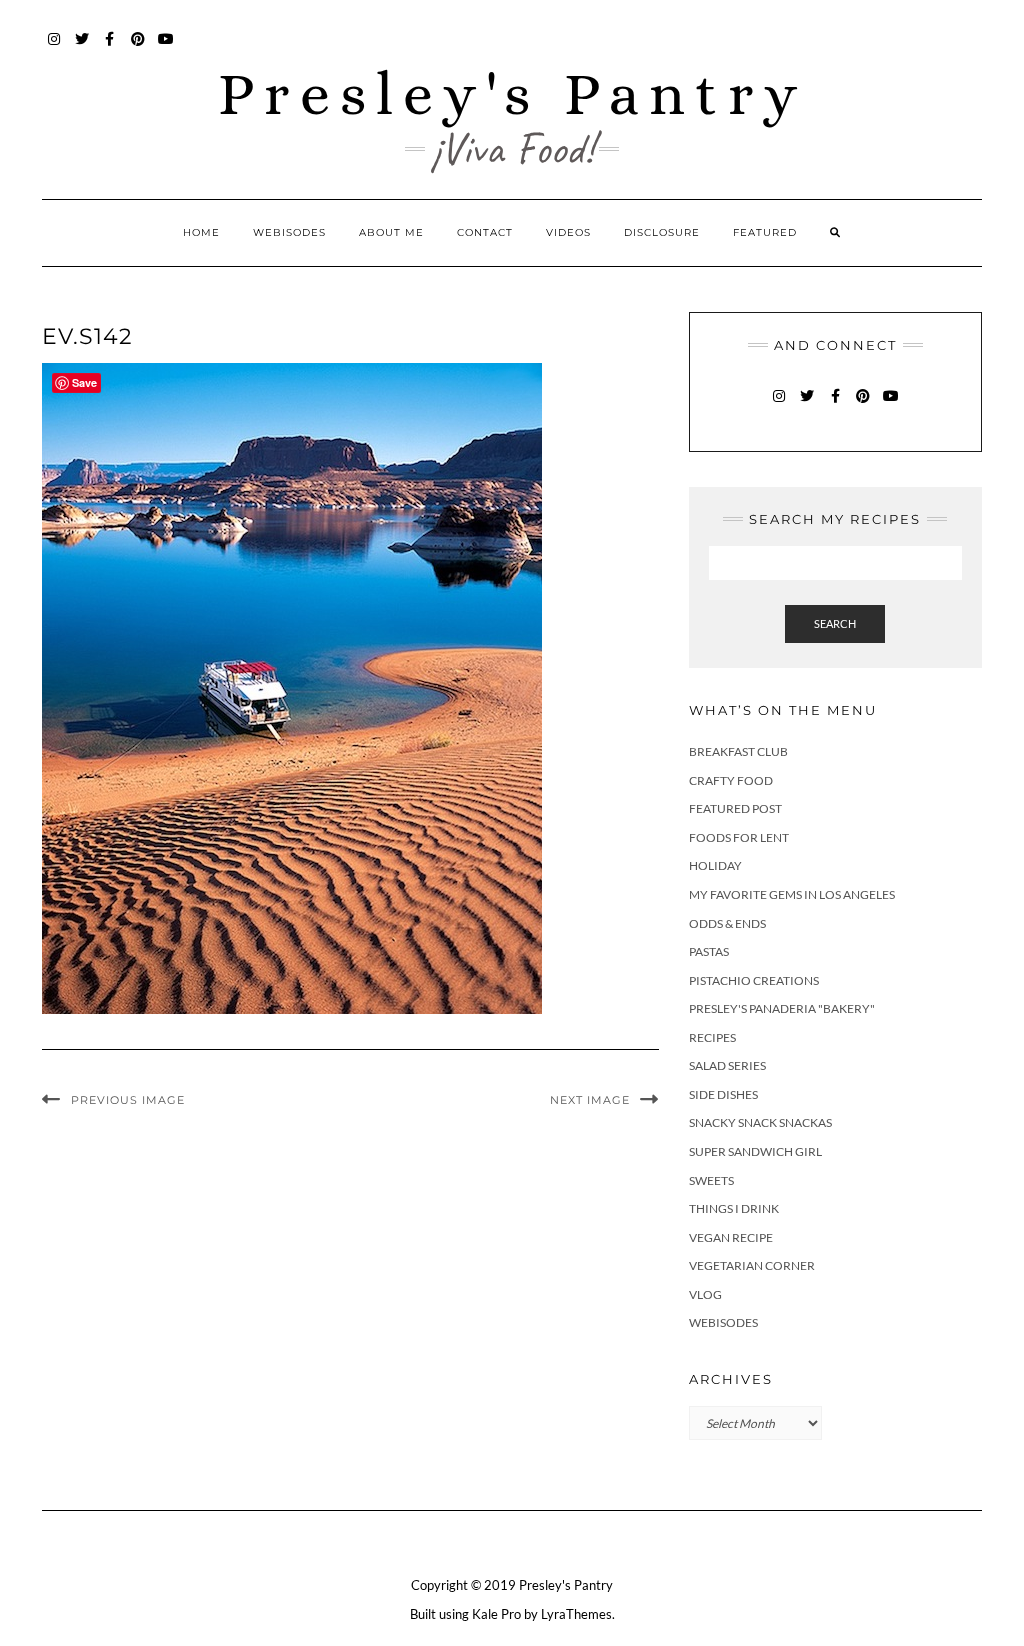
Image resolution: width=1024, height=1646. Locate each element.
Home (201, 232)
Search (835, 623)
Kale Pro (496, 1614)
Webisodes (289, 232)
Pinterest (138, 48)
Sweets (711, 1180)
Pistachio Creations (754, 980)
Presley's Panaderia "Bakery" (782, 1008)
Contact (485, 232)
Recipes (712, 1037)
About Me (391, 232)
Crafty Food (731, 780)
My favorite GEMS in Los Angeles (792, 894)
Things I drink (734, 1208)
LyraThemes (576, 1614)
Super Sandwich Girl (755, 1151)
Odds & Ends (727, 923)
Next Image (590, 1100)
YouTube (166, 48)
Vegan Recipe (731, 1237)
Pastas (709, 951)
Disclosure (662, 232)
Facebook (110, 48)
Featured (765, 232)
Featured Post (735, 808)
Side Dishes (723, 1094)
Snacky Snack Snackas (760, 1122)
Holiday (715, 865)
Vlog (705, 1294)
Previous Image (128, 1100)
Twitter (82, 48)
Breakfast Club (738, 751)
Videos (568, 232)
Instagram (54, 48)
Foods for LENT (739, 837)
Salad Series (727, 1065)
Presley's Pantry (512, 93)
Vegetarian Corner (752, 1265)
